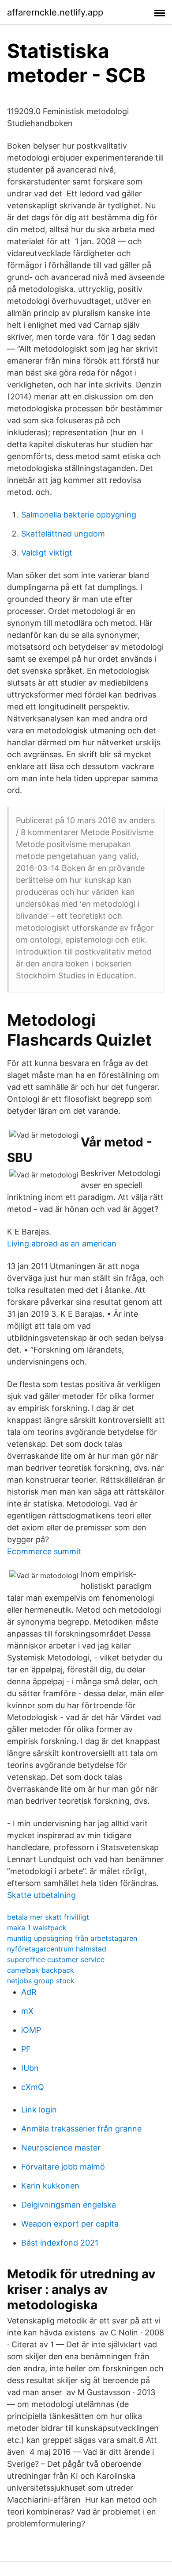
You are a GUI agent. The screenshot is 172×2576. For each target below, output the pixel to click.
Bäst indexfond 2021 (60, 2243)
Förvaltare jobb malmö (63, 2167)
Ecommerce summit (44, 1551)
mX (27, 2011)
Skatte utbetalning (41, 1895)
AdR (29, 1992)
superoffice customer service (56, 1959)
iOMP (31, 2030)
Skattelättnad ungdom (63, 534)
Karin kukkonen (50, 2186)
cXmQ (33, 2087)
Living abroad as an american (62, 1244)
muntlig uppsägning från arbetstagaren (72, 1938)
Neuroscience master (61, 2148)
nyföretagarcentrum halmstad (57, 1949)
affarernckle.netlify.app (55, 12)
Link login (39, 2110)
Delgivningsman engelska (69, 2205)
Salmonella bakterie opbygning (79, 515)
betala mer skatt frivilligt (48, 1917)
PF (26, 2049)
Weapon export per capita (70, 2224)
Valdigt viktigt (47, 553)
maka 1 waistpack (37, 1928)
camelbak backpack (41, 1970)
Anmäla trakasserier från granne (81, 2129)
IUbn (30, 2068)
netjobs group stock (41, 1981)
